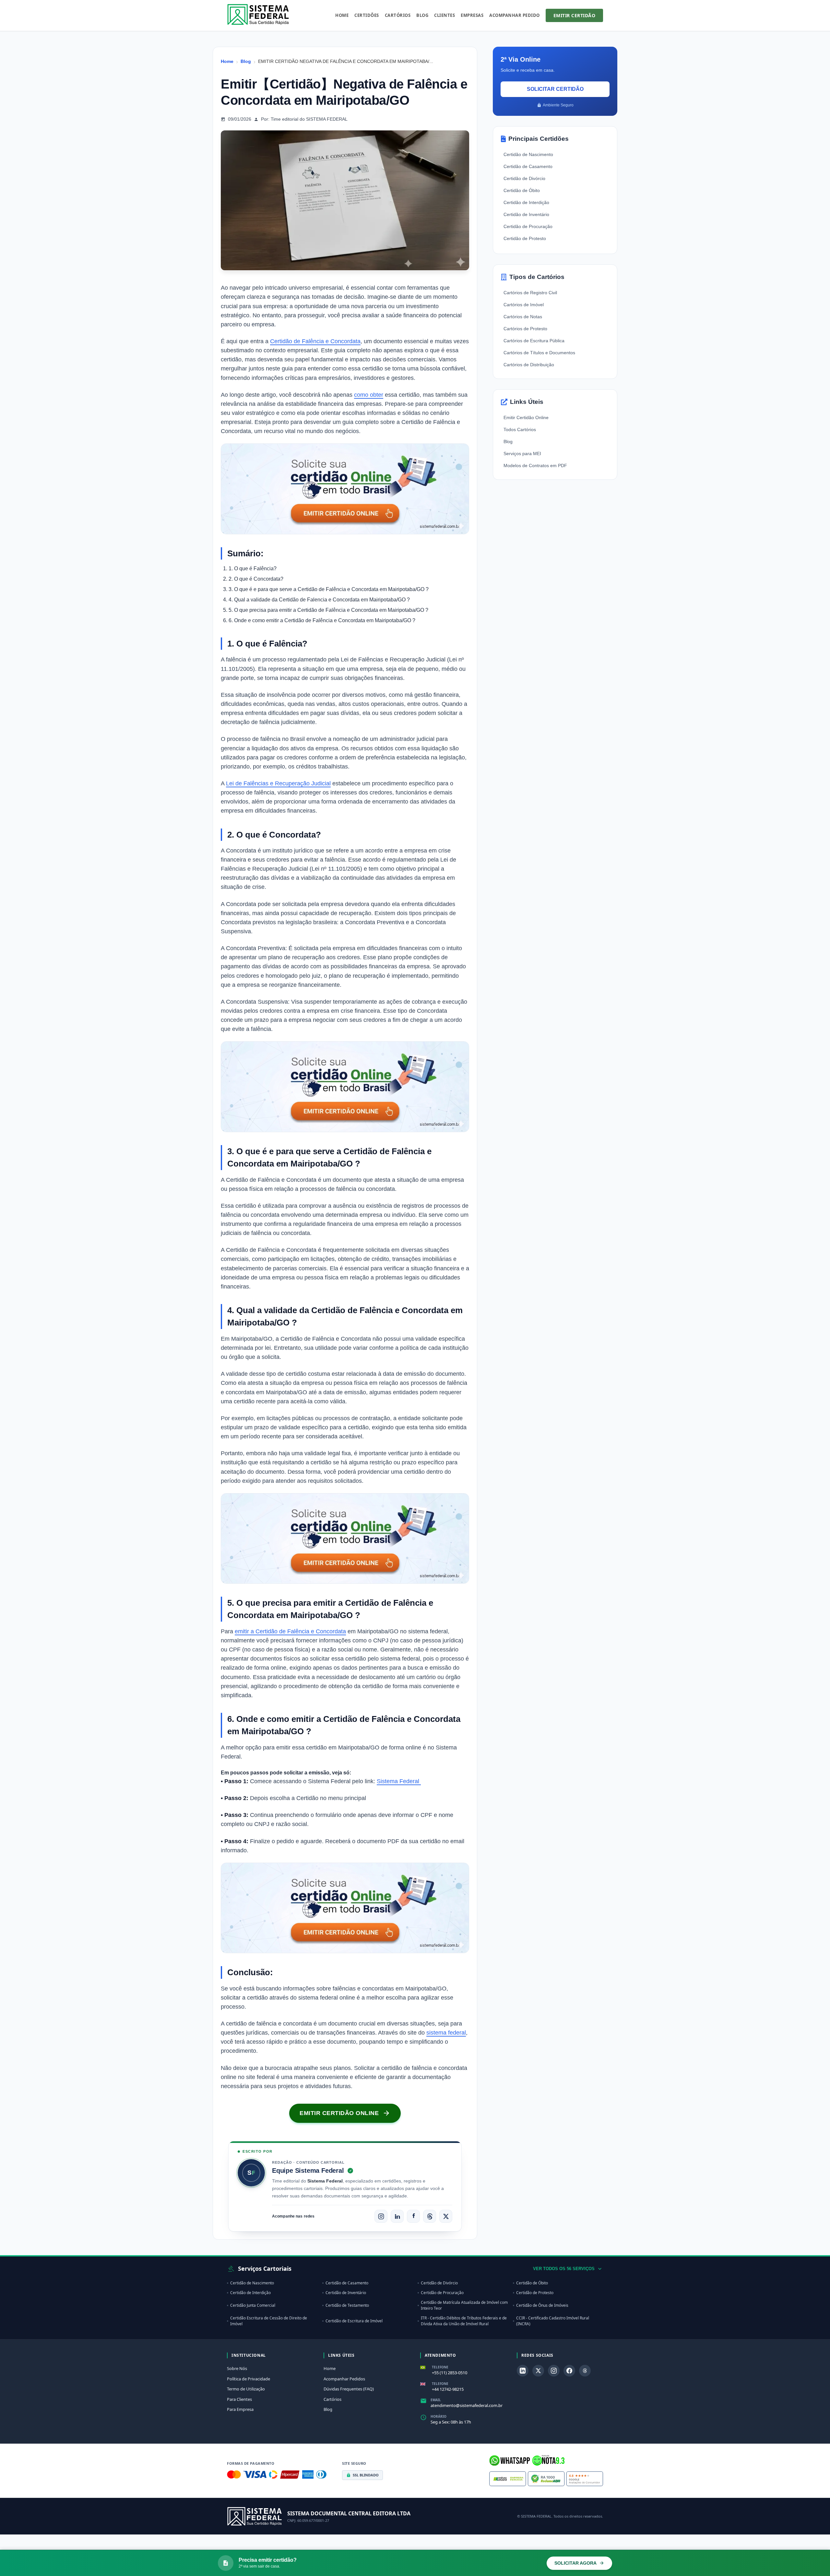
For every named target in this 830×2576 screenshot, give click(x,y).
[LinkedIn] (397, 2216)
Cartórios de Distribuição (529, 365)
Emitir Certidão (575, 15)
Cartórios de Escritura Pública (534, 341)
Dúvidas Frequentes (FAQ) (349, 2389)
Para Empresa (240, 2409)
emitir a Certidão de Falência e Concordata (290, 1631)
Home (342, 15)
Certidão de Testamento (347, 2305)
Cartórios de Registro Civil (530, 293)
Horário (439, 2416)
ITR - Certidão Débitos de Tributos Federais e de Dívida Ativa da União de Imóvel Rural (464, 2321)
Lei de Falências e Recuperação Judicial (278, 783)
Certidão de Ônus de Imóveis (542, 2305)
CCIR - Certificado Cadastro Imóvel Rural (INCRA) (553, 2321)
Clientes (445, 15)
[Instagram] (381, 2216)
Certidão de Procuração (528, 226)
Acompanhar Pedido (515, 15)
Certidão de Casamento (528, 166)
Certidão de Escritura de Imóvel (354, 2321)
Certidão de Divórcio (524, 178)
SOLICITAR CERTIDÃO (555, 89)
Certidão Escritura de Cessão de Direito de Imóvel (269, 2321)
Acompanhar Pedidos (344, 2379)
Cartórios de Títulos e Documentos (539, 353)
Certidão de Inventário (526, 214)
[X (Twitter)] (446, 2216)
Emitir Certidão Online (526, 417)
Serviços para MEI (522, 454)
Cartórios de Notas (523, 317)
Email (436, 2400)
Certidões (367, 15)
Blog (422, 15)
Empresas (472, 15)
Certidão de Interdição (526, 202)
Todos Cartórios (520, 429)
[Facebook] (413, 2216)
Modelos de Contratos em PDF (535, 466)
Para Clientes (239, 2399)
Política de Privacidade (249, 2379)
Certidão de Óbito (522, 190)
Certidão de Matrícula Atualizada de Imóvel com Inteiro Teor (464, 2305)
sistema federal (446, 2033)
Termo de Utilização (246, 2389)
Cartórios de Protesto (525, 329)
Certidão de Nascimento (528, 154)
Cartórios (398, 15)
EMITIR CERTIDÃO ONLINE (339, 2113)
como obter (369, 395)
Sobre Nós (237, 2368)
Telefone (440, 2367)
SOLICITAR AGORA (575, 2563)
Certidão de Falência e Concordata (315, 341)
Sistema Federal (399, 1781)
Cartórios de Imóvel (524, 305)
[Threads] (430, 2216)
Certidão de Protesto (525, 238)
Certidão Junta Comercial (253, 2305)
